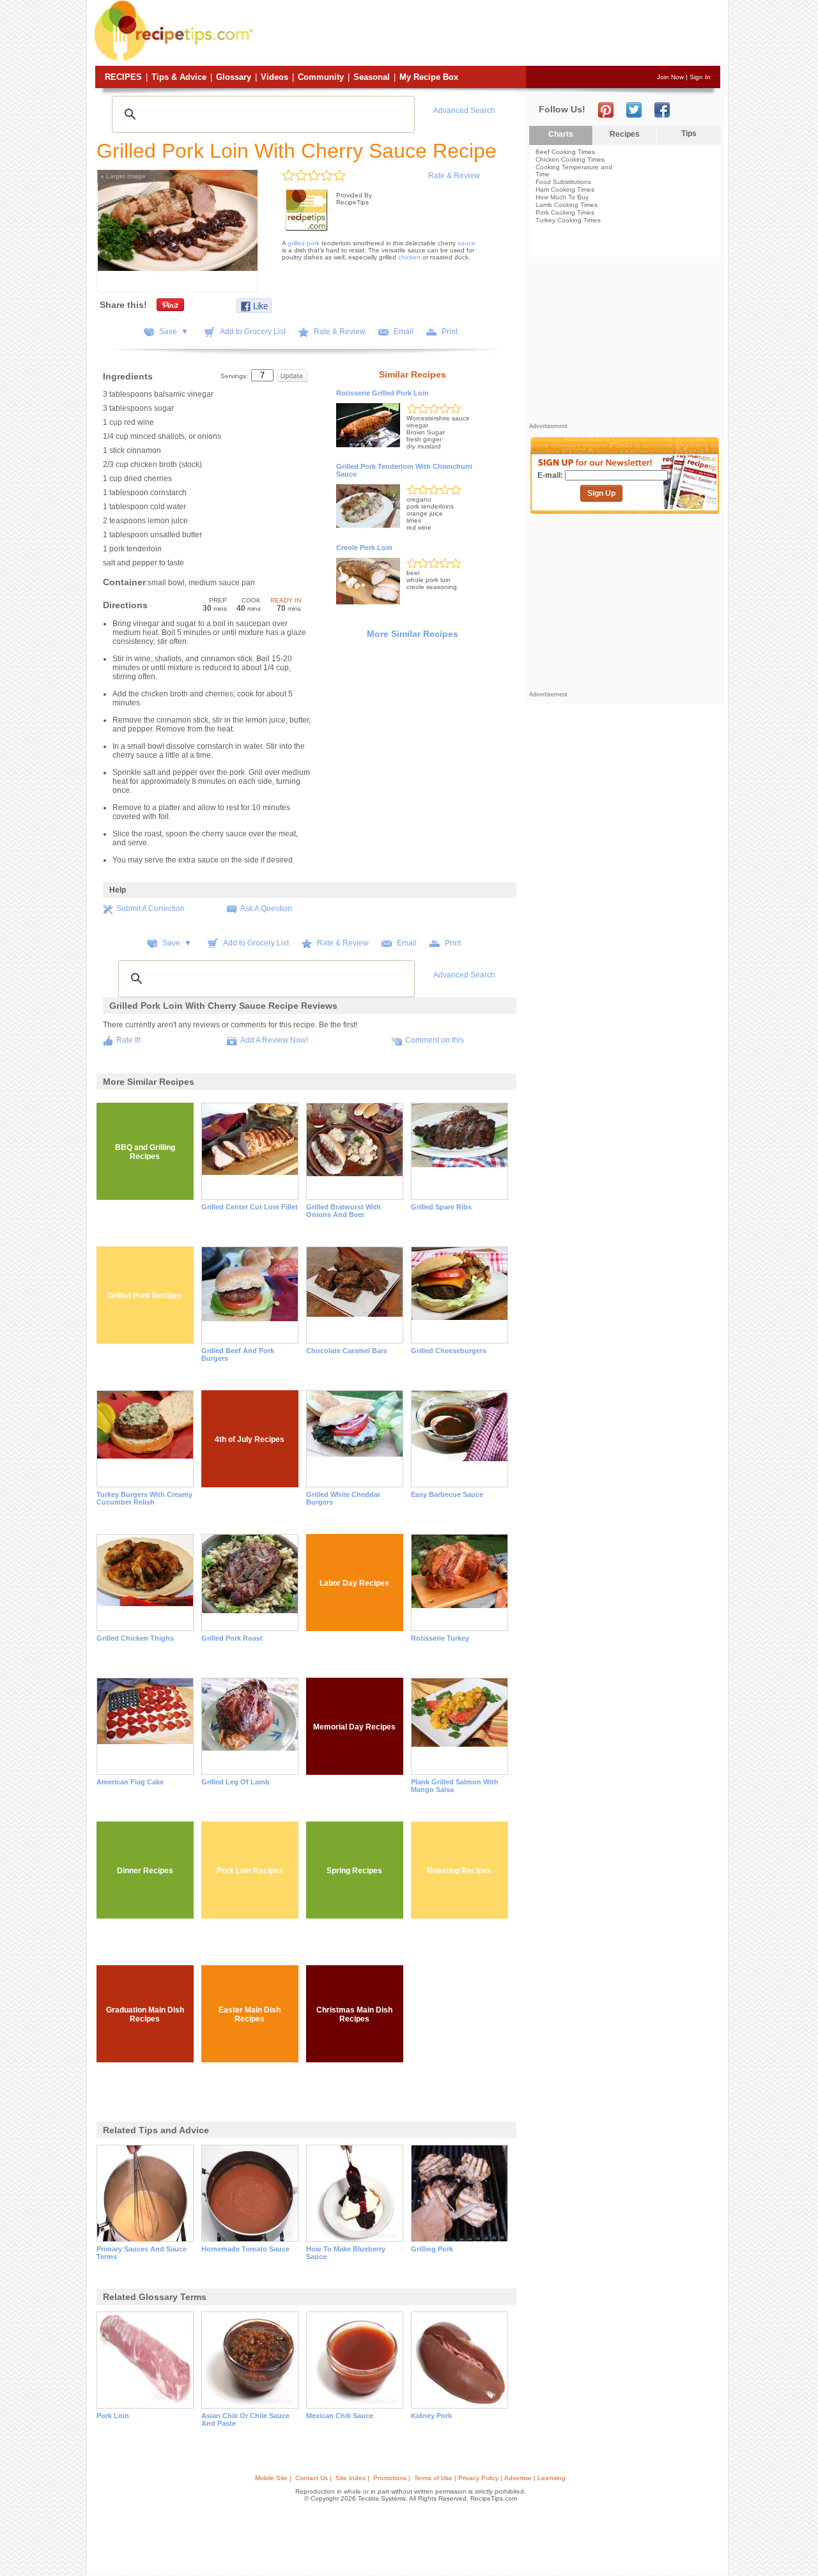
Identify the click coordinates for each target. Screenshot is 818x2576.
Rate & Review (454, 176)
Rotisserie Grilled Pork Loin (382, 393)
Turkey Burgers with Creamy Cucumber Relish (144, 1498)
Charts (561, 134)
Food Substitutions (563, 182)
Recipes (123, 77)
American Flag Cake (130, 1782)
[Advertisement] (488, 34)
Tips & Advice (179, 77)
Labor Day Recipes (354, 1583)
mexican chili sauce (340, 2416)
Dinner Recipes (145, 1871)
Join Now (670, 77)
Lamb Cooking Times (567, 205)
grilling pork (432, 2249)
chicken (409, 257)
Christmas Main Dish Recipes (354, 2014)
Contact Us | (313, 2478)
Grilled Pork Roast (232, 1638)
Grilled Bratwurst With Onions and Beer (343, 1211)
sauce (467, 243)
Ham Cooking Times (565, 189)
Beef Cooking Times (565, 152)
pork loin (113, 2416)
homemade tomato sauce (245, 2249)
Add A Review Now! (274, 1040)
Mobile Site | (273, 2478)
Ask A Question (266, 908)
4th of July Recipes (250, 1439)
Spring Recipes (354, 1871)
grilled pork (304, 243)
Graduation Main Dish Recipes (145, 2014)
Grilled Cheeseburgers (449, 1351)
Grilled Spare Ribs (441, 1207)
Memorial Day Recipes (354, 1727)
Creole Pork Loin (364, 548)
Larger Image (123, 176)
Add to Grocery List (253, 332)
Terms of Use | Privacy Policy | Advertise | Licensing (490, 2478)
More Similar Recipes (413, 634)
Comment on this (435, 1040)
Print (450, 332)
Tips (689, 134)
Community (321, 77)
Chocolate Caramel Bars (347, 1351)
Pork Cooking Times (565, 212)
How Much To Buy (562, 197)
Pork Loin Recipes (250, 1871)
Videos (274, 77)
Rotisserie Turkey (440, 1638)
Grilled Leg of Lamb (235, 1782)
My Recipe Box (429, 77)
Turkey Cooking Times (568, 220)
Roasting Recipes (459, 1871)
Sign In (700, 77)
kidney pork (431, 2416)
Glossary (234, 77)
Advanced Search (464, 111)
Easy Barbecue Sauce (447, 1494)
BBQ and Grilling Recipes (145, 1152)
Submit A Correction (150, 908)
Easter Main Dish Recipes (250, 2014)
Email (404, 332)
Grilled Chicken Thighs (135, 1638)
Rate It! (128, 1040)
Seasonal (372, 77)
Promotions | (392, 2478)
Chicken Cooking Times (570, 159)
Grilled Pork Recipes (145, 1296)
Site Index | (352, 2478)
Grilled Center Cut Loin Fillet (250, 1207)
